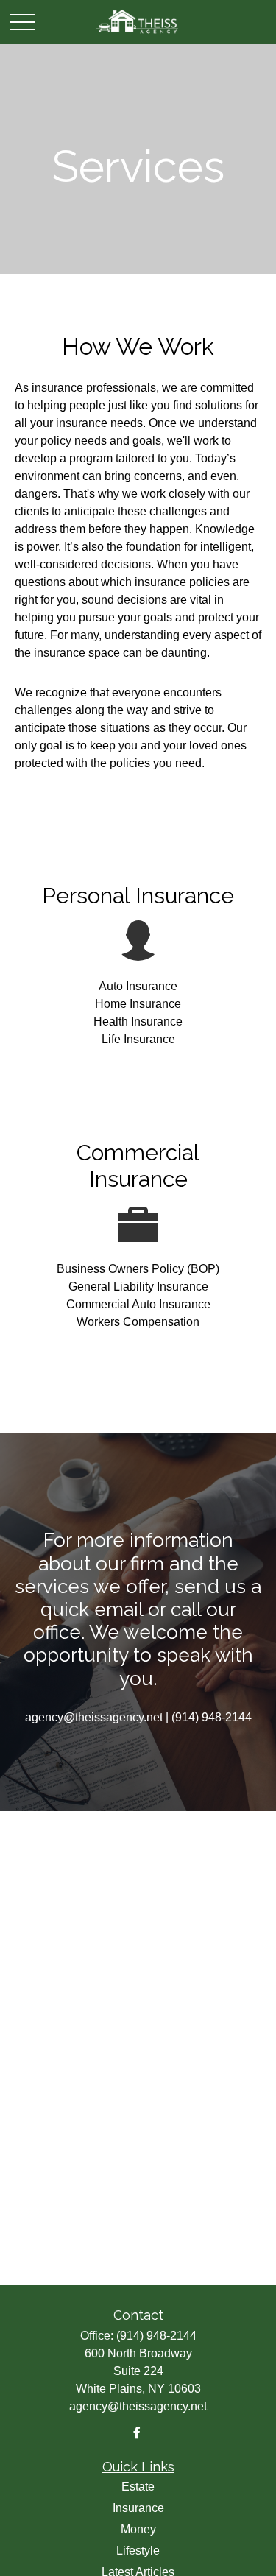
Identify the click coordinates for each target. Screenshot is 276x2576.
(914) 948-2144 (156, 2336)
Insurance (138, 2508)
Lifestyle (138, 2551)
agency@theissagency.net (138, 2406)
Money (138, 2529)
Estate (138, 2487)
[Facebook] (137, 2433)
